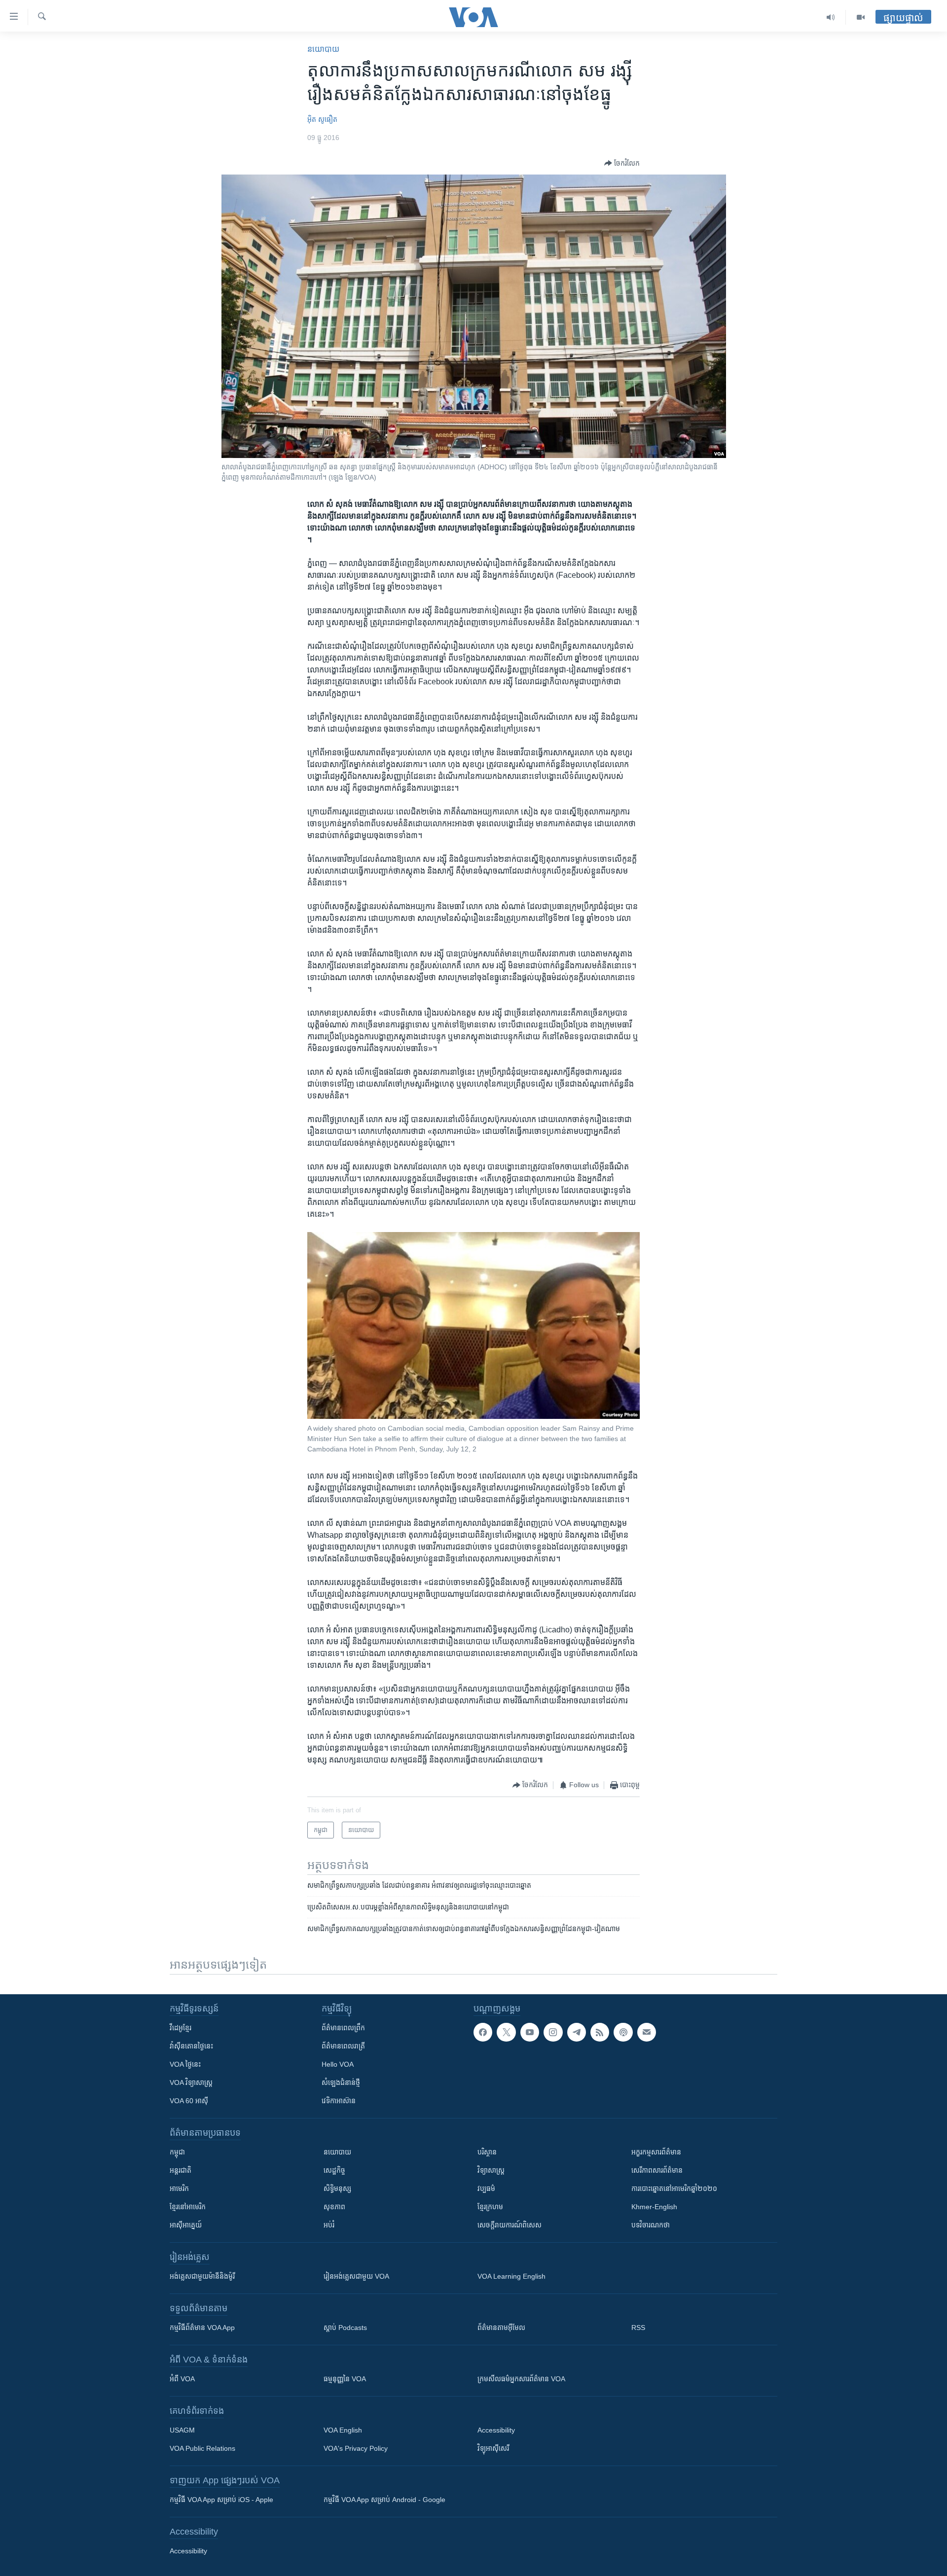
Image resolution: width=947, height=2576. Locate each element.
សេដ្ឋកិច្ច (334, 2170)
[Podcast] (623, 2032)
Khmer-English (654, 2207)
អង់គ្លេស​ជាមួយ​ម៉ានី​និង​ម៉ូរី (202, 2276)
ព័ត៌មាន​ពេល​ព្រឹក (343, 2028)
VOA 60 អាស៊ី (189, 2101)
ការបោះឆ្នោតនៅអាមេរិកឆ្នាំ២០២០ (674, 2188)
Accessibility (496, 2430)
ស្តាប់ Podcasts (345, 2328)
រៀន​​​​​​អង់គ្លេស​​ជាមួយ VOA (356, 2276)
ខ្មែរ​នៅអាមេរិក (188, 2207)
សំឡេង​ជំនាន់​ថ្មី (341, 2082)
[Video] (861, 17)
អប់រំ (329, 2225)
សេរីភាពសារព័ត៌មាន (657, 2170)
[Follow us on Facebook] (483, 2032)
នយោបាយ (323, 49)
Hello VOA (338, 2064)
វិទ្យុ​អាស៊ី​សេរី (493, 2448)
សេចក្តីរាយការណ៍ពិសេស (510, 2225)
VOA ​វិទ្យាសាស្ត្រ (191, 2082)
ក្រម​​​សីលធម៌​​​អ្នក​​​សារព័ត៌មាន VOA (521, 2379)
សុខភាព (334, 2207)
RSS (638, 2328)
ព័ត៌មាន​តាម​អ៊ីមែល (501, 2328)
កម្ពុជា (177, 2152)
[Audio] (831, 17)
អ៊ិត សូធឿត (322, 119)
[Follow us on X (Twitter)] (506, 2032)
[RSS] (600, 2032)
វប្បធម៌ (486, 2188)
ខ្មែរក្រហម (490, 2207)
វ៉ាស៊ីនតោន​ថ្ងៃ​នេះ (191, 2046)
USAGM (182, 2430)
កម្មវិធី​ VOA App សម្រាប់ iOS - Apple (221, 2500)
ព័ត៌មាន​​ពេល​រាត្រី (343, 2046)
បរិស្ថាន (487, 2152)
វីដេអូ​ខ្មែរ (181, 2028)
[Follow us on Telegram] (577, 2032)
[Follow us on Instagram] (553, 2032)
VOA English (343, 2430)
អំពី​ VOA (182, 2379)
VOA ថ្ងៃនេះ (185, 2064)
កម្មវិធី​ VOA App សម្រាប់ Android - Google (384, 2500)
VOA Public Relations (202, 2448)
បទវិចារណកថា (651, 2225)
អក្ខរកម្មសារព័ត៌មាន (656, 2152)
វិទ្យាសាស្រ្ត (491, 2170)
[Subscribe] (647, 2032)
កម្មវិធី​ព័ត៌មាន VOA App (202, 2328)
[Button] (622, 163)
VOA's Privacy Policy (356, 2448)
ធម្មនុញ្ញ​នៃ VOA (345, 2379)
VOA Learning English (511, 2276)
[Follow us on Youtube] (530, 2032)
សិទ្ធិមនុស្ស (337, 2188)
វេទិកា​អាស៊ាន (339, 2101)
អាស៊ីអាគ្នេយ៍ (186, 2225)
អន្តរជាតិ (181, 2170)
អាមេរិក (179, 2188)
